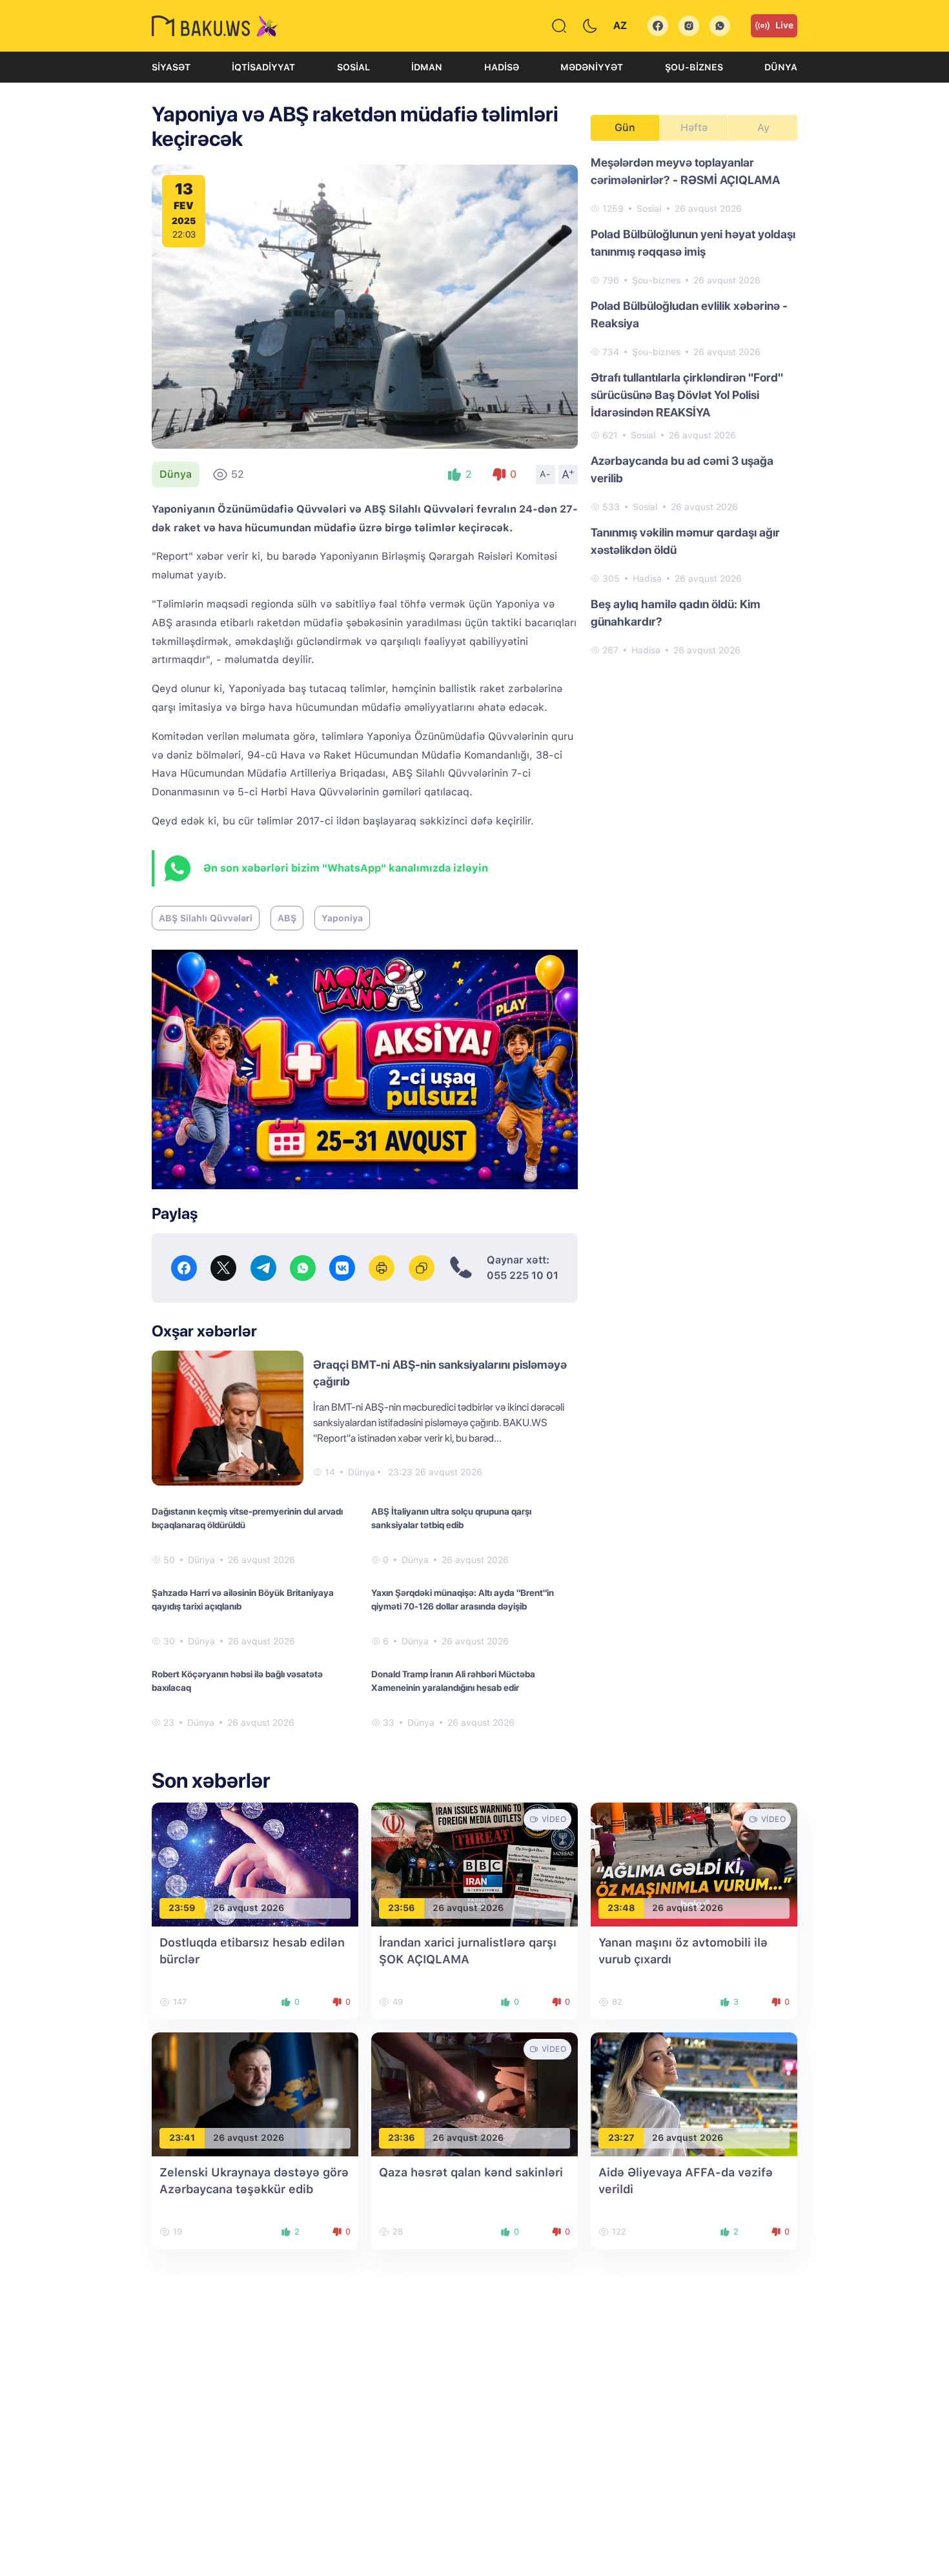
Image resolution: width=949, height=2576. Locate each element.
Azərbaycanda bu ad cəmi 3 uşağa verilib (682, 469)
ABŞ (287, 918)
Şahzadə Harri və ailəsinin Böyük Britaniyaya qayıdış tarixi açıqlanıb (243, 1600)
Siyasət (171, 67)
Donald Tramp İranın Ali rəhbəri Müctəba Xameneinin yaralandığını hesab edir (453, 1681)
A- (546, 474)
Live (784, 25)
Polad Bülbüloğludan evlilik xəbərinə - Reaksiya (689, 314)
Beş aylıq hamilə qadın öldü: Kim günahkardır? (676, 613)
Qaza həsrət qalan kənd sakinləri (471, 2172)
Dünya (781, 67)
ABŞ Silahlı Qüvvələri (206, 918)
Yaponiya (342, 918)
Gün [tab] (625, 128)
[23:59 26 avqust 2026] (255, 1864)
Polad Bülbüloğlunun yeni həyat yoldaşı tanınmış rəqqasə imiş (693, 243)
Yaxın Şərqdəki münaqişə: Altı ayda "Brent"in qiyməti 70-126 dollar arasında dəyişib (463, 1600)
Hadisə (502, 67)
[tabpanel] (694, 405)
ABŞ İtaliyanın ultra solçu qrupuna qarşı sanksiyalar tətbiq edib (451, 1518)
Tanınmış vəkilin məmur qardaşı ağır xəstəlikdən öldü (685, 541)
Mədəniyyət (592, 67)
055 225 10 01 (523, 1275)
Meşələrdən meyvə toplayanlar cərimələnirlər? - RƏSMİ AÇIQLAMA (685, 171)
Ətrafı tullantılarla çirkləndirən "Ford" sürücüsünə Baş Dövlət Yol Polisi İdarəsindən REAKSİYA (687, 395)
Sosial (353, 67)
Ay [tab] (763, 128)
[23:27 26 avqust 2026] (694, 2093)
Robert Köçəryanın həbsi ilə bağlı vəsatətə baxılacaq (237, 1681)
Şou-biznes (694, 67)
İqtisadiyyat (263, 67)
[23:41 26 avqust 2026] (255, 2093)
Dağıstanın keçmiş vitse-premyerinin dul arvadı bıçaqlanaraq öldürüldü (247, 1518)
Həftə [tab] (694, 128)
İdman (427, 67)
